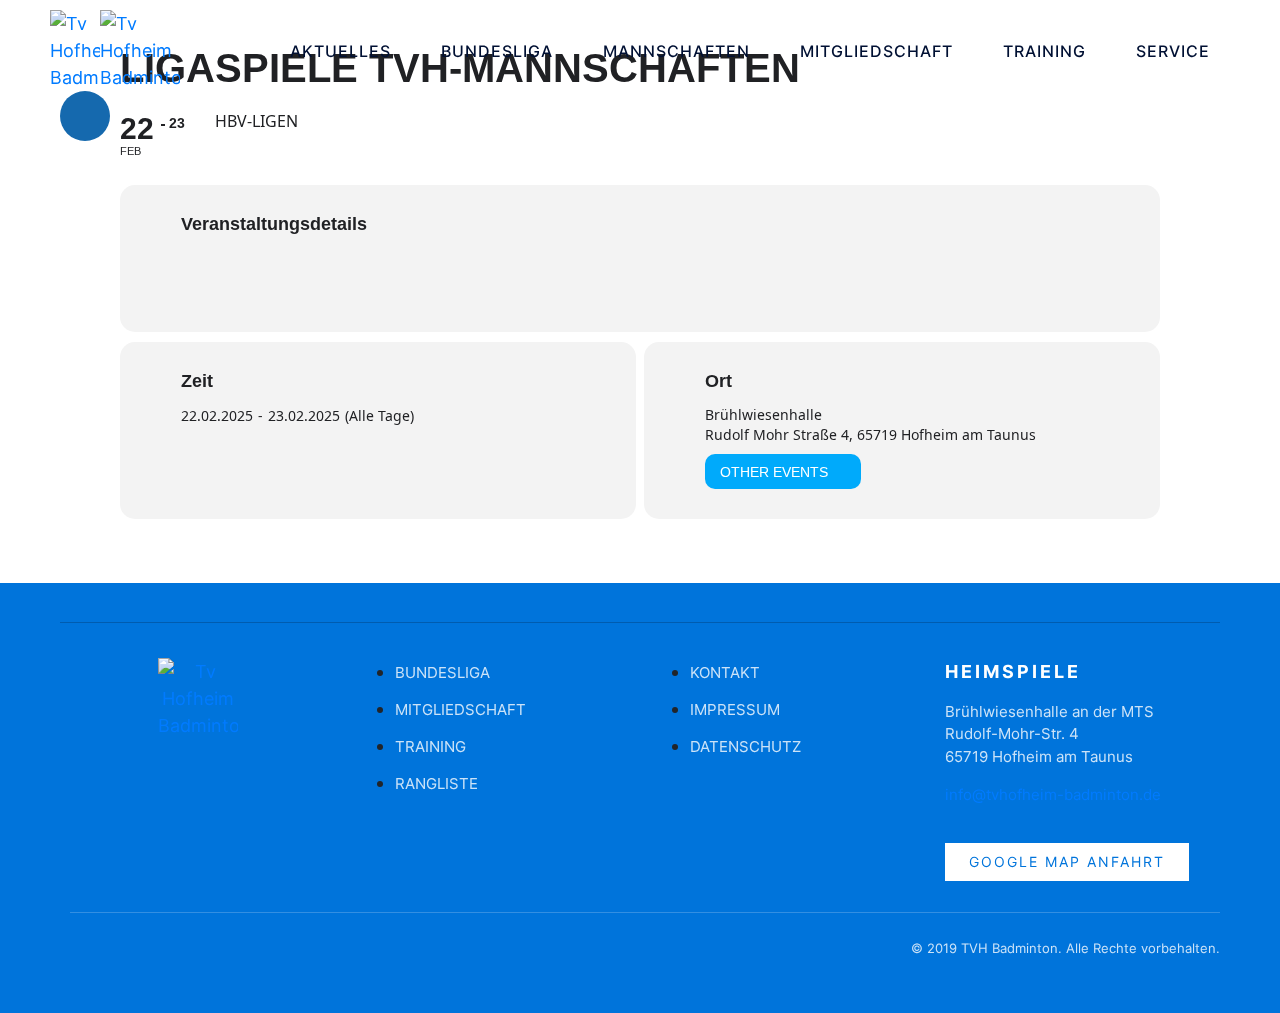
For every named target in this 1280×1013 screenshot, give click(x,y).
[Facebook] (85, 116)
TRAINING (1044, 51)
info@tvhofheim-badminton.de (1053, 794)
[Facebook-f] (85, 958)
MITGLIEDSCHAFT (876, 51)
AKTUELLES (340, 51)
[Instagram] (145, 116)
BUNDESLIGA (497, 51)
